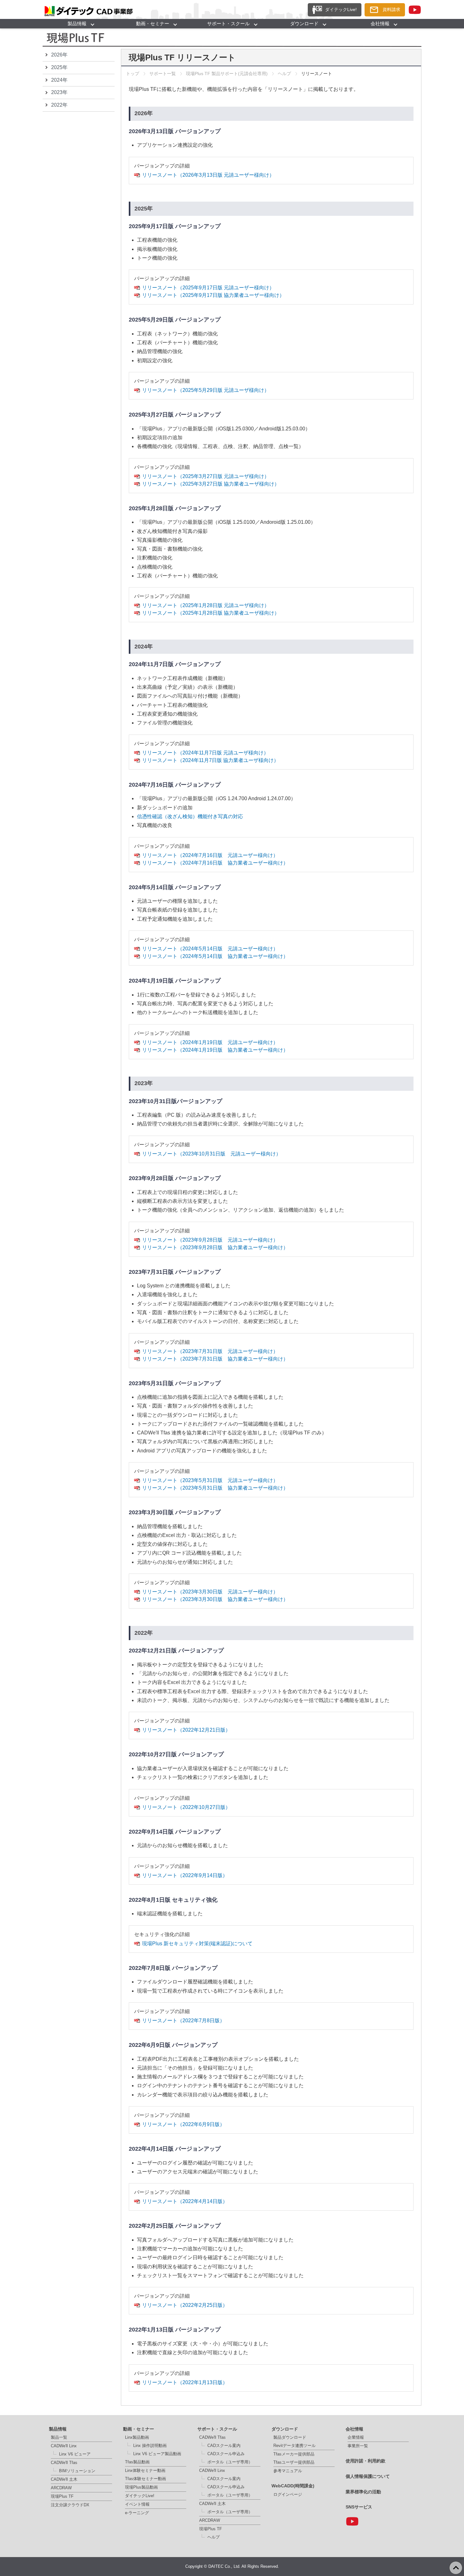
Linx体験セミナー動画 (145, 2470)
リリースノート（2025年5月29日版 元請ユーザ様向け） (206, 390)
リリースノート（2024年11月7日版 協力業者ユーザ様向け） (210, 760)
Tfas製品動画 (137, 2462)
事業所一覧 (358, 2446)
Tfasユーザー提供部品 (294, 2462)
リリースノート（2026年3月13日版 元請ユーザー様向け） (208, 175)
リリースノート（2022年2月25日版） (185, 2305)
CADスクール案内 (224, 2446)
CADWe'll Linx (64, 2446)
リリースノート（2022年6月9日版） (183, 2124)
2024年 (59, 80)
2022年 (59, 105)
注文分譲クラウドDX (70, 2505)
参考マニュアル (288, 2471)
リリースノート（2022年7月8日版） (183, 2021)
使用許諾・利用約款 (366, 2461)
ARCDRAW (61, 2488)
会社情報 (380, 24)
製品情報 (77, 24)
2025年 (59, 67)
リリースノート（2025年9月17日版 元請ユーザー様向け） (208, 288)
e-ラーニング (137, 2513)
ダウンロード (304, 24)
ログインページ (288, 2494)
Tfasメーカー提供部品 (294, 2454)
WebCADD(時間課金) (293, 2486)
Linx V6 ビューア (75, 2454)
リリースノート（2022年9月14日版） (185, 1875)
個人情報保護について (368, 2476)
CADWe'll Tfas (64, 2463)
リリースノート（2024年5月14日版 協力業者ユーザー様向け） (215, 956)
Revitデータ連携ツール (294, 2446)
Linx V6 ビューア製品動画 (157, 2454)
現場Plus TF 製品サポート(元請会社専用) (227, 74)
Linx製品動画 (137, 2437)
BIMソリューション (77, 2471)
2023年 (59, 92)
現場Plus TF (62, 2496)
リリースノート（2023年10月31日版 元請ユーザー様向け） (211, 1154)
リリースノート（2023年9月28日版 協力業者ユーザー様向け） (215, 1247)
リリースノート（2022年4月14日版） (185, 2201)
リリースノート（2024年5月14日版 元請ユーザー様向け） (210, 949)
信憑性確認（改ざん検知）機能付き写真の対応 (190, 816)
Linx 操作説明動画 (150, 2446)
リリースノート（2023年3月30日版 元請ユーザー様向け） (210, 1592)
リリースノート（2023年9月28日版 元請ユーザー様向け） (210, 1240)
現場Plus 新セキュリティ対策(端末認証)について (197, 1944)
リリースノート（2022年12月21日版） (186, 1730)
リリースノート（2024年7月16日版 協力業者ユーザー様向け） (215, 863)
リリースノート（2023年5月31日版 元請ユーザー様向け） (210, 1480)
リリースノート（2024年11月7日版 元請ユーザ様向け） (205, 753)
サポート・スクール (228, 24)
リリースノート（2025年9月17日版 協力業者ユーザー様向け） (213, 295)
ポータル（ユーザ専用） (230, 2462)
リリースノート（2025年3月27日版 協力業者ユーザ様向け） (211, 484)
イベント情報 (137, 2504)
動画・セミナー (153, 24)
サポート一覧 (163, 74)
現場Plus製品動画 (141, 2487)
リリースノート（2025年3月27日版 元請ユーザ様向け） (206, 476)
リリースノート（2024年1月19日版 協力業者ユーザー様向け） (215, 1050)
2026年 (59, 55)
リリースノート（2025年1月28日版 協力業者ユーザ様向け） (211, 613)
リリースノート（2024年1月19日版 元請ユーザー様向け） (210, 1042)
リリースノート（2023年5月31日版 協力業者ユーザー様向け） (215, 1488)
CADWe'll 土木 (64, 2479)
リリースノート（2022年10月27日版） (186, 1807)
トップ (133, 74)
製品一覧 (59, 2437)
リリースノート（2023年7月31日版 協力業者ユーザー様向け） (215, 1359)
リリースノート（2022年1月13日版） (185, 2382)
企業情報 (356, 2437)
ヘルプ (284, 74)
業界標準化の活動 (363, 2492)
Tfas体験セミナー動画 (146, 2479)
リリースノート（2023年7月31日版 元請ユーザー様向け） (210, 1351)
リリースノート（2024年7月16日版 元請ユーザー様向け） (210, 855)
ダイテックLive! (140, 2496)
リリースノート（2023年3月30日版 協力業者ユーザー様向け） (215, 1599)
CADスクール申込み (226, 2454)
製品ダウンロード (290, 2437)
